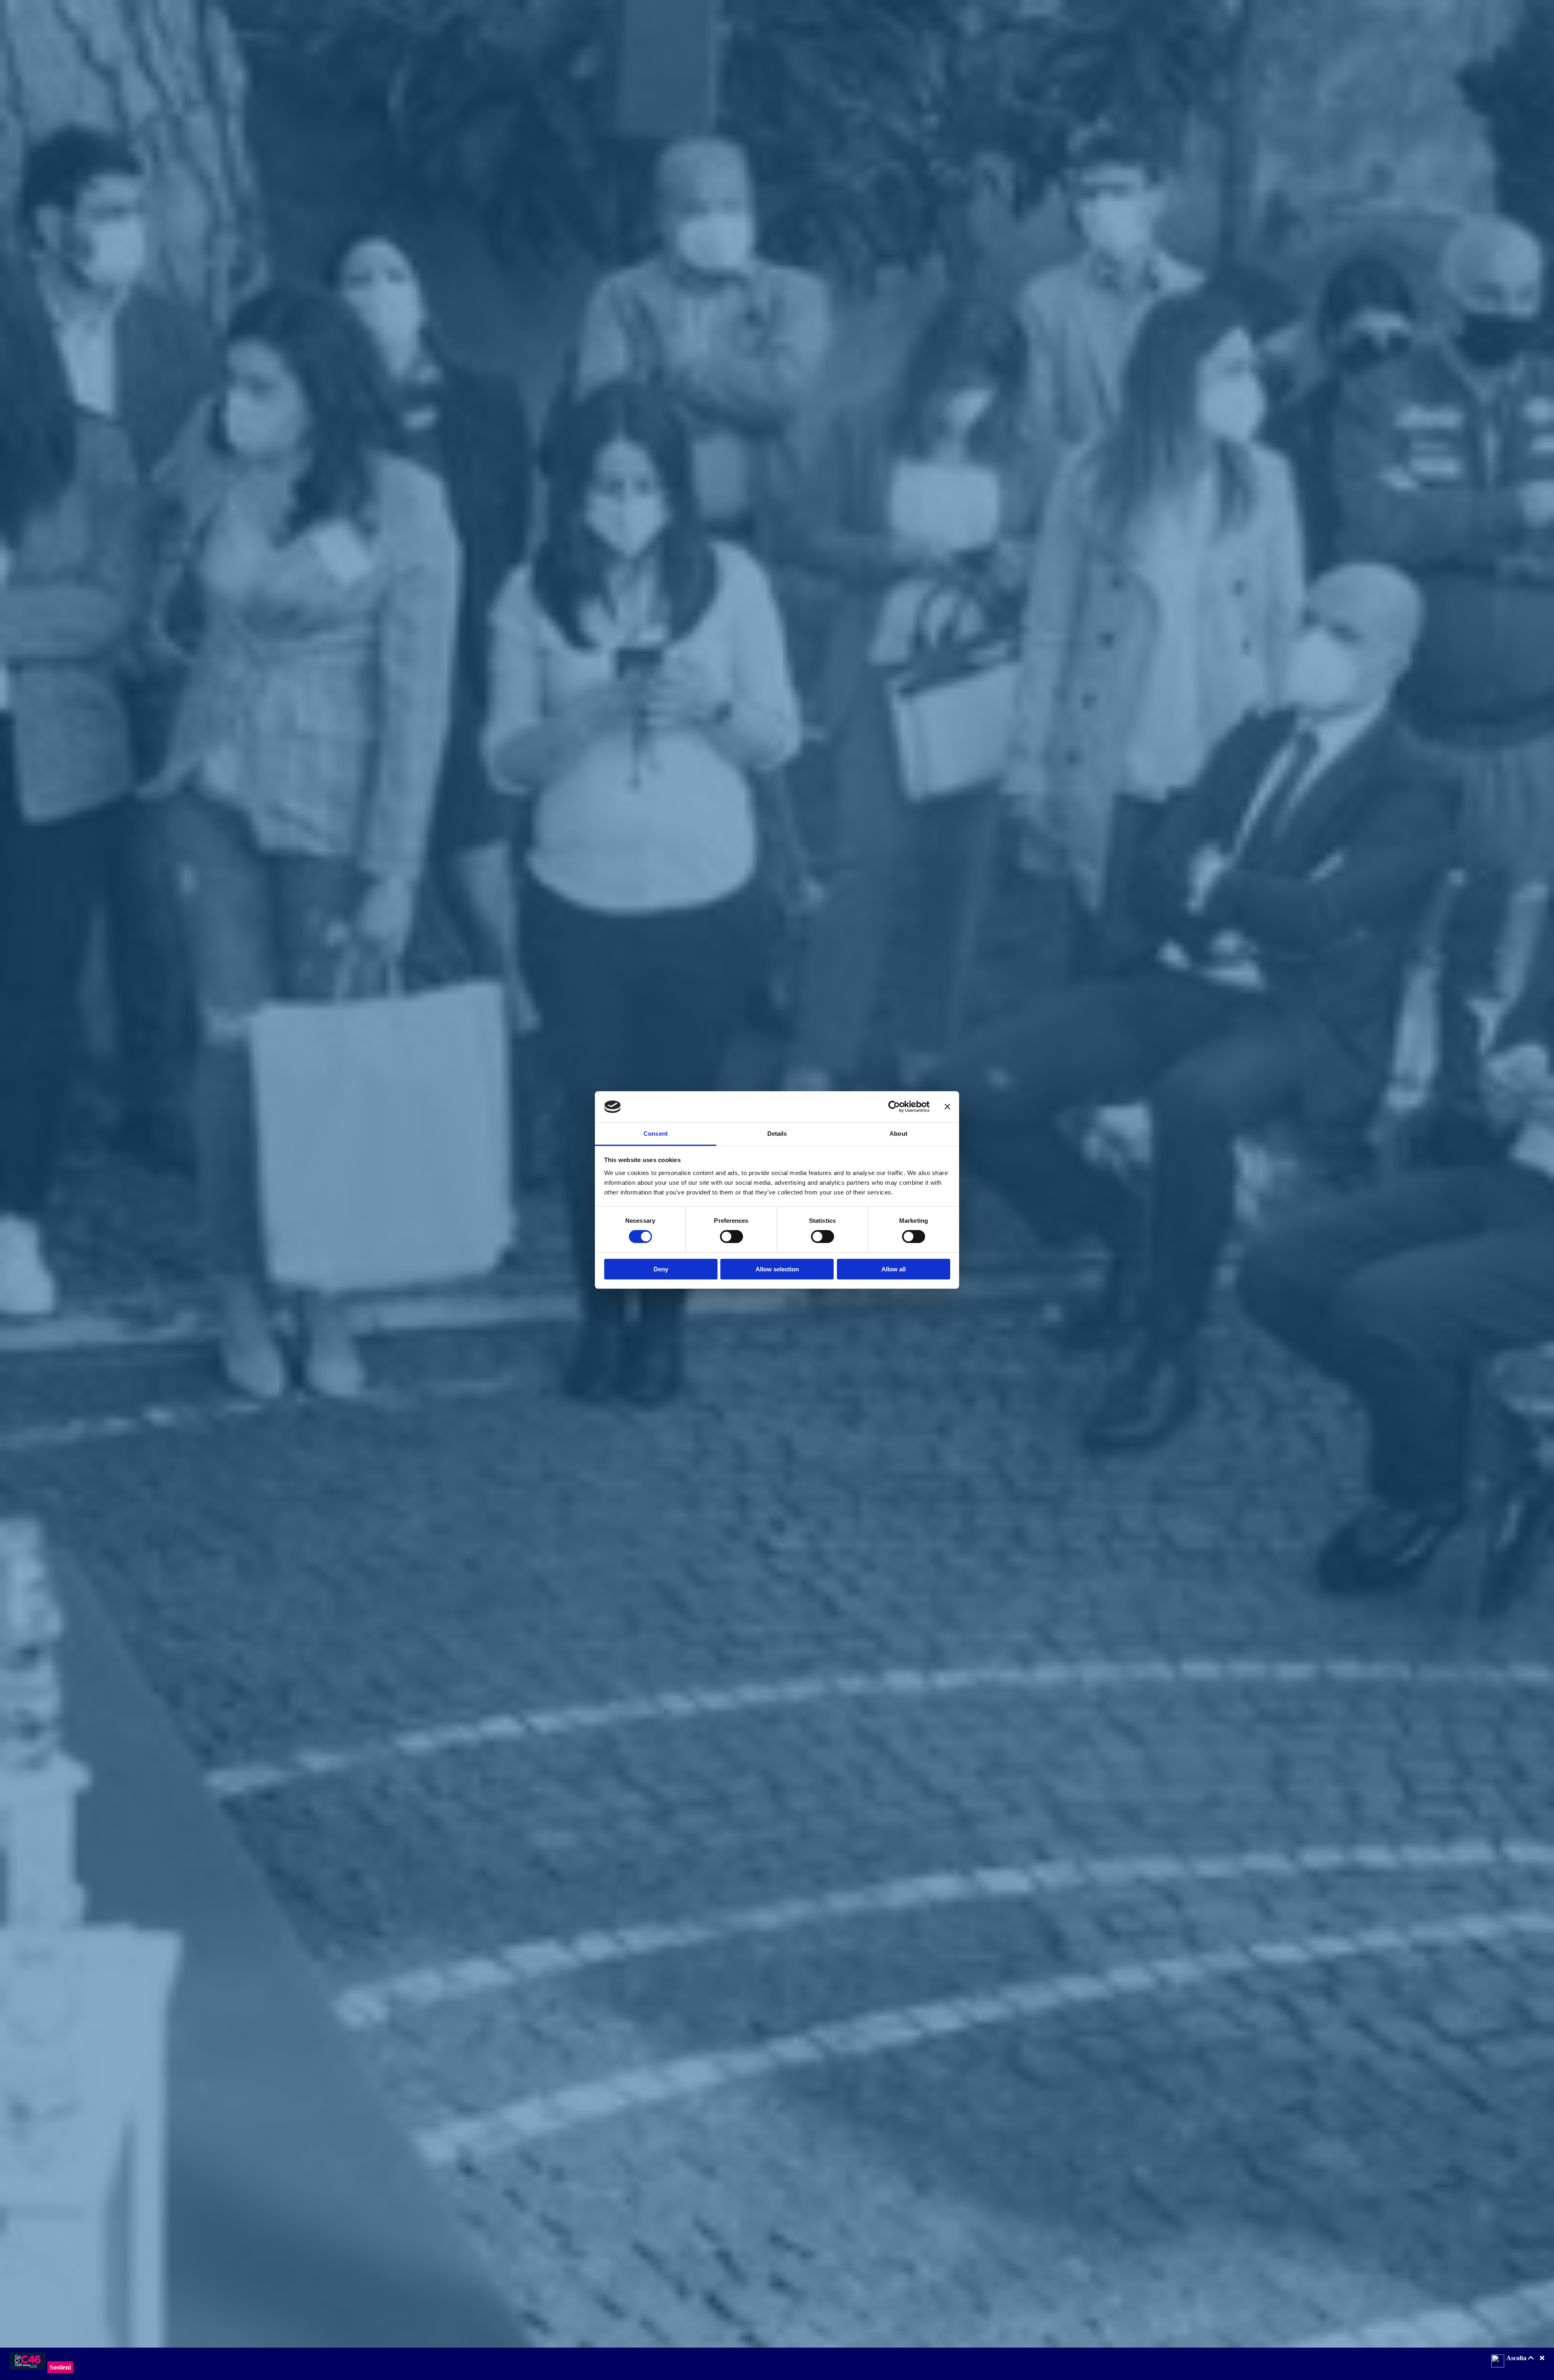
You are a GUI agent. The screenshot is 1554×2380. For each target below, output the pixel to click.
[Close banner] (947, 1107)
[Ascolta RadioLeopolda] (1498, 2362)
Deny (661, 1269)
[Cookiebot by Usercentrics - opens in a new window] (894, 1107)
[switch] (731, 1237)
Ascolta (1517, 2358)
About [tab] (898, 1134)
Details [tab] (777, 1134)
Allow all (894, 1269)
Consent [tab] (656, 1134)
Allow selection (777, 1269)
